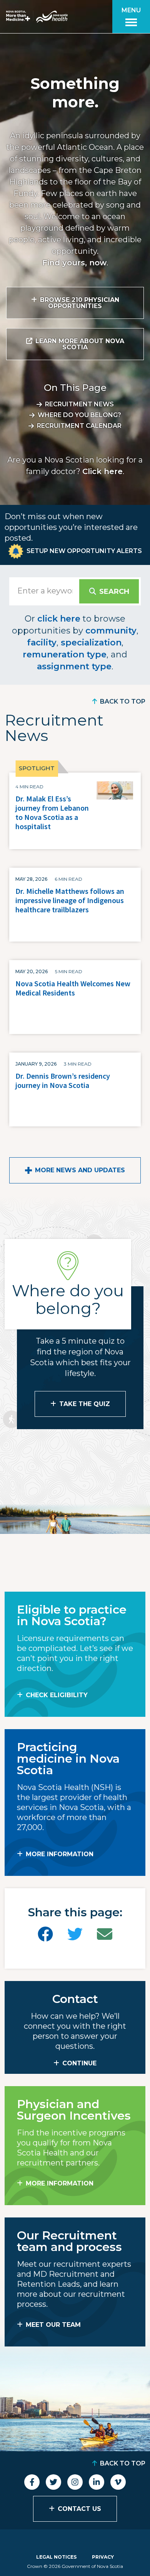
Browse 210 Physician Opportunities (80, 303)
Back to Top (123, 701)
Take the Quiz (85, 1404)
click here (59, 619)
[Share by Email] (105, 1934)
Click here (102, 471)
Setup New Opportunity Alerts (84, 551)
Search (114, 592)
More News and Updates (80, 1170)
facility (42, 643)
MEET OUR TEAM (53, 2325)
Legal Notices (56, 2557)
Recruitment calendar (79, 426)
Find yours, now (74, 263)
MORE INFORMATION (60, 1854)
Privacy (103, 2557)
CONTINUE (79, 2063)
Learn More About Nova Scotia (80, 344)
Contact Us (79, 2509)
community (111, 631)
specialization (91, 643)
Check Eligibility (57, 1695)
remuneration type (65, 654)
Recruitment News (79, 404)
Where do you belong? (79, 415)
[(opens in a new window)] (45, 1934)
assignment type (74, 666)
